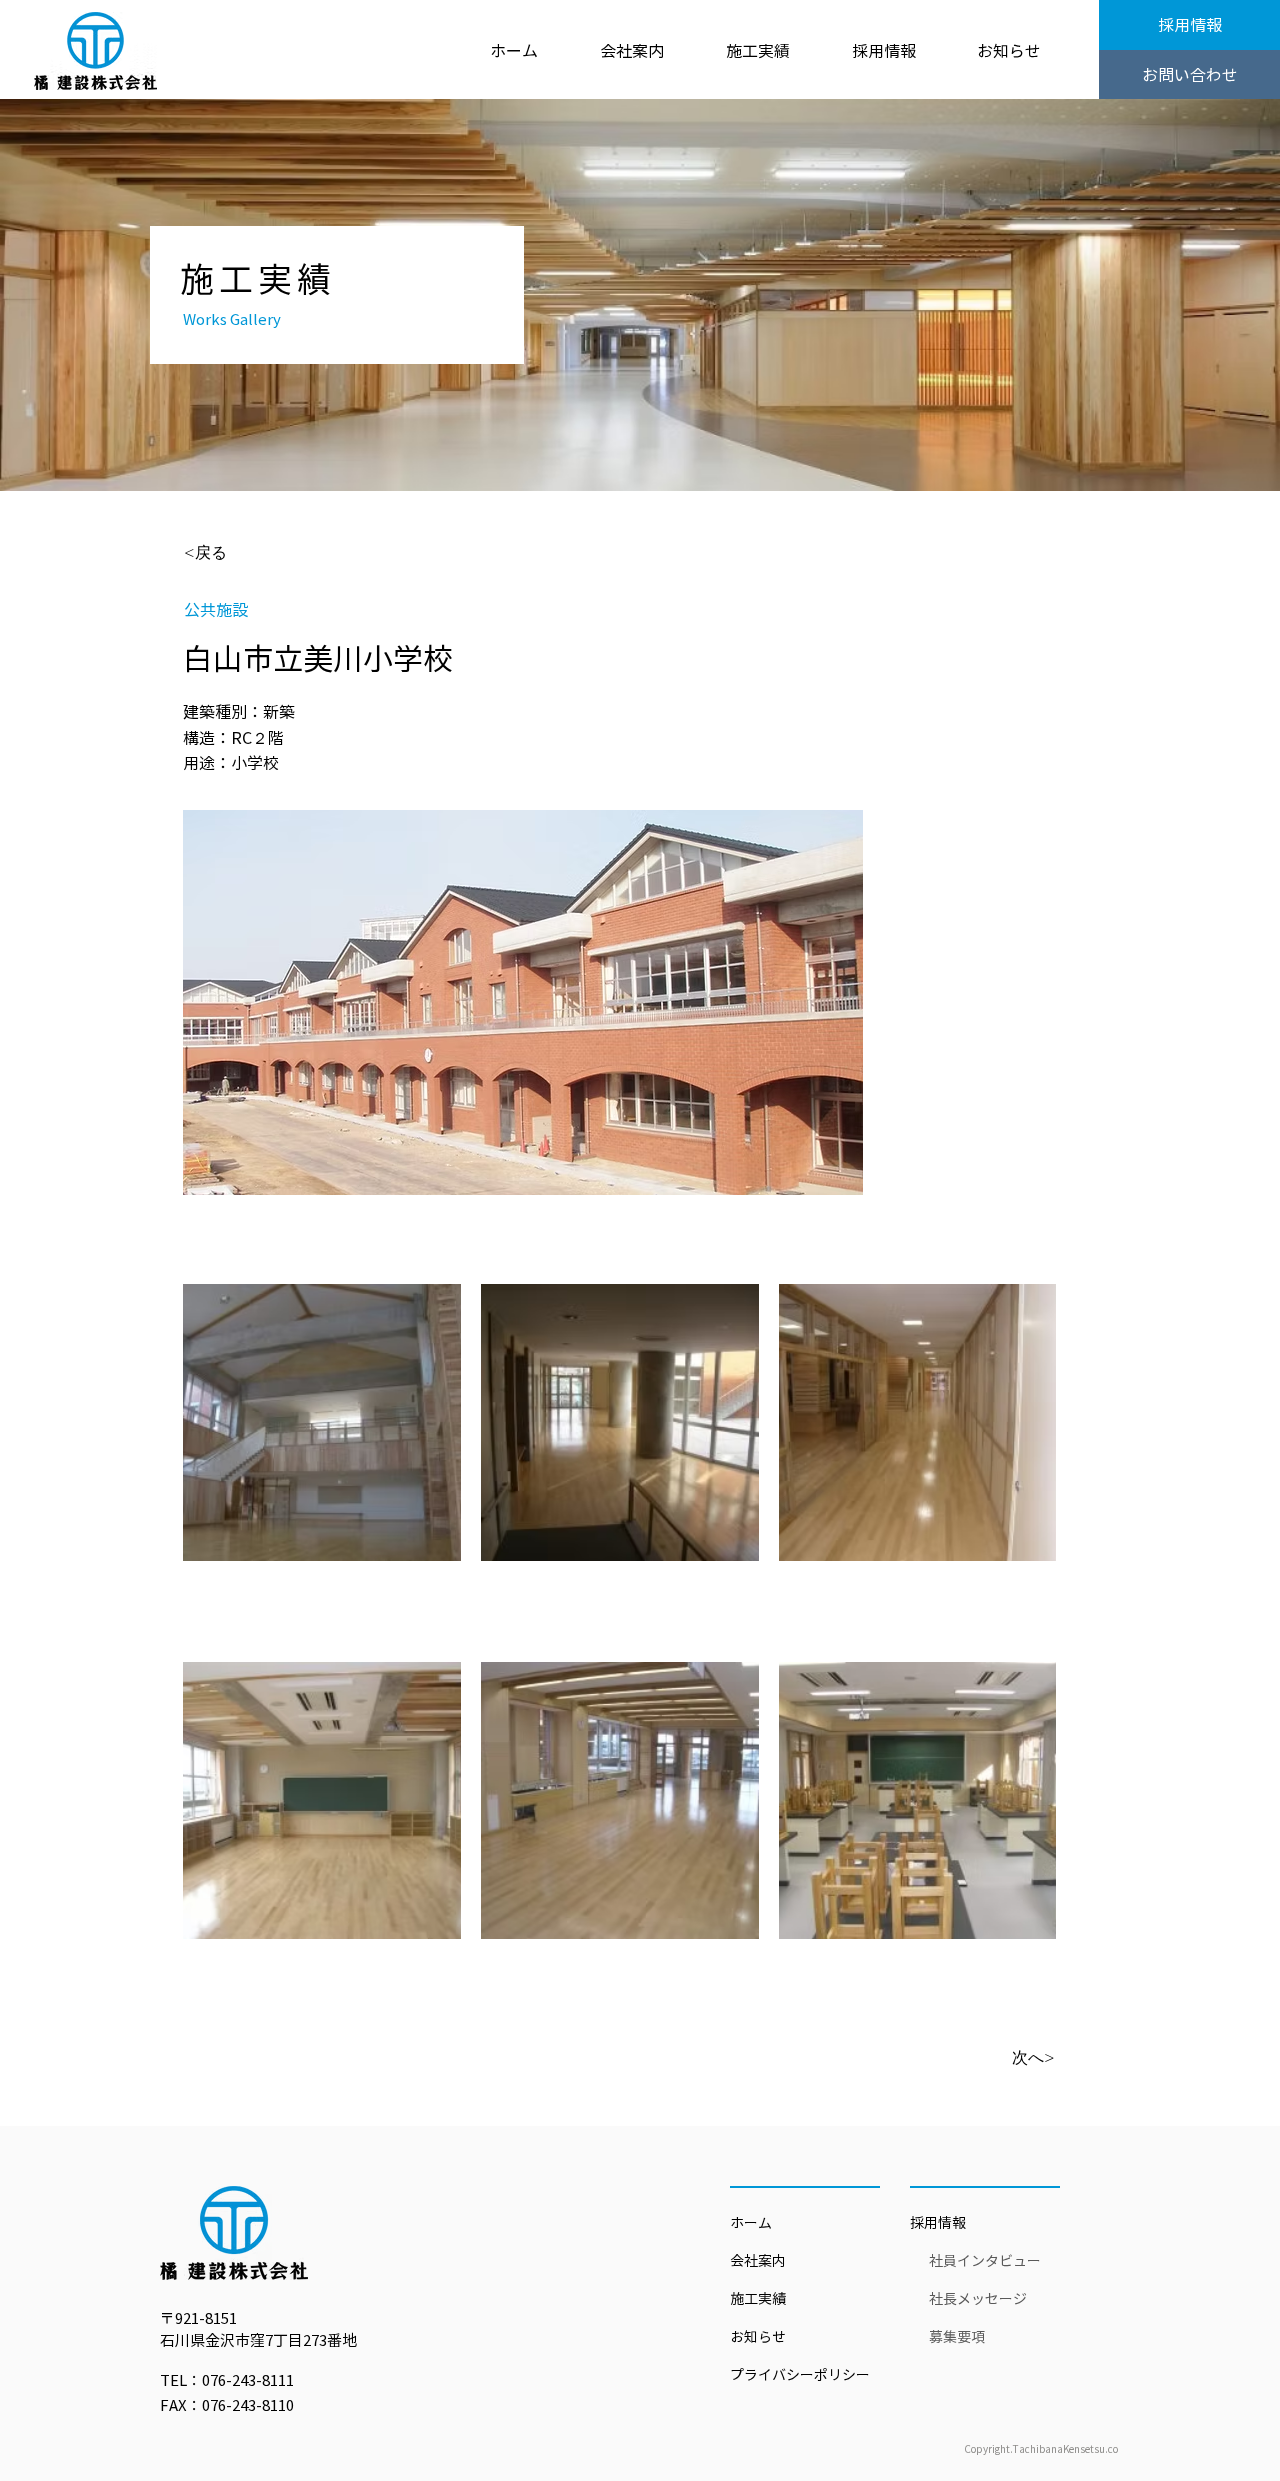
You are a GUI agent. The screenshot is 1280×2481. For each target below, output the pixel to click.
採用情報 (938, 2223)
